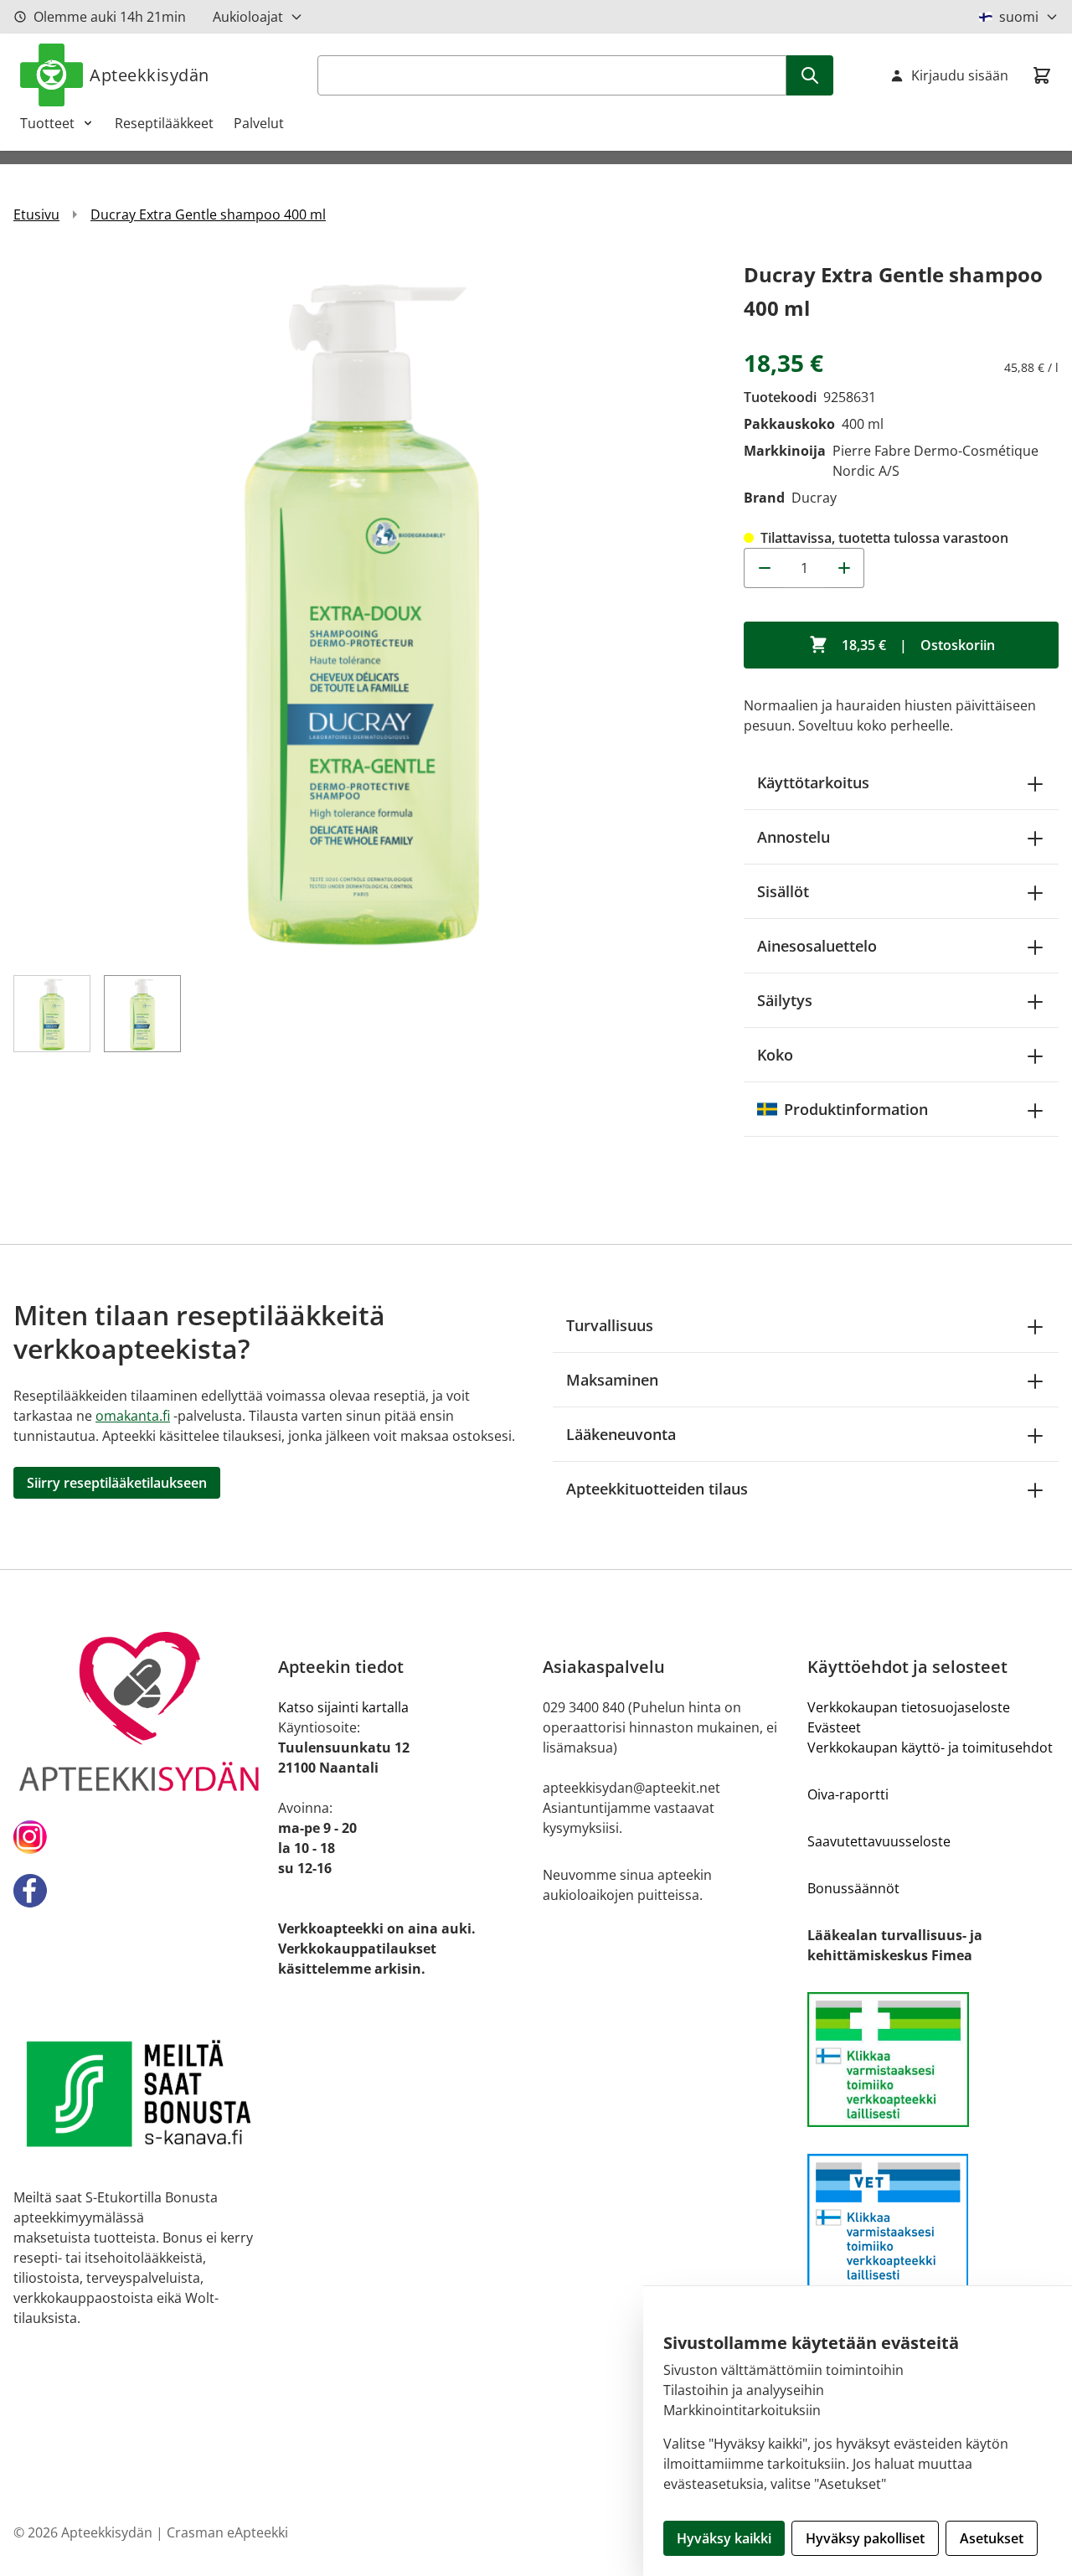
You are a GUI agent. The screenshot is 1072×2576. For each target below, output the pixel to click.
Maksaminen (612, 1380)
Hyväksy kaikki (724, 2538)
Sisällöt (783, 891)
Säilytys (785, 1000)
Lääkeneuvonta (621, 1434)
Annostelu (794, 837)
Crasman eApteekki (227, 2532)
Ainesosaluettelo (817, 946)
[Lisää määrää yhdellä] (844, 568)
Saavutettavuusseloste (879, 1841)
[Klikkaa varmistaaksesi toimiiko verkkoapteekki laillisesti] (933, 2060)
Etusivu (36, 214)
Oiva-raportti (848, 1794)
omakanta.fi (133, 1416)
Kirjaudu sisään (960, 75)
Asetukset (992, 2538)
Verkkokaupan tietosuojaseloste (909, 1707)
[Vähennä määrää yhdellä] (764, 568)
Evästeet (834, 1727)
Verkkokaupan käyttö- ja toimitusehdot (930, 1747)
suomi (1019, 17)
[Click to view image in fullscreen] (362, 607)
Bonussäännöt (853, 1888)
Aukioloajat (248, 17)
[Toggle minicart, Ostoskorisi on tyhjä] (1042, 75)
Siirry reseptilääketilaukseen (117, 1483)
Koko (775, 1055)
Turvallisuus (610, 1325)
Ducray (814, 498)
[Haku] (810, 75)
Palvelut (259, 123)
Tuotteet (47, 123)
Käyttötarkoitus (813, 782)
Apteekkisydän (149, 75)
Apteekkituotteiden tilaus (657, 1489)
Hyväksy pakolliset (865, 2538)
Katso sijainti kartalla (343, 1707)
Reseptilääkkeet (164, 123)
